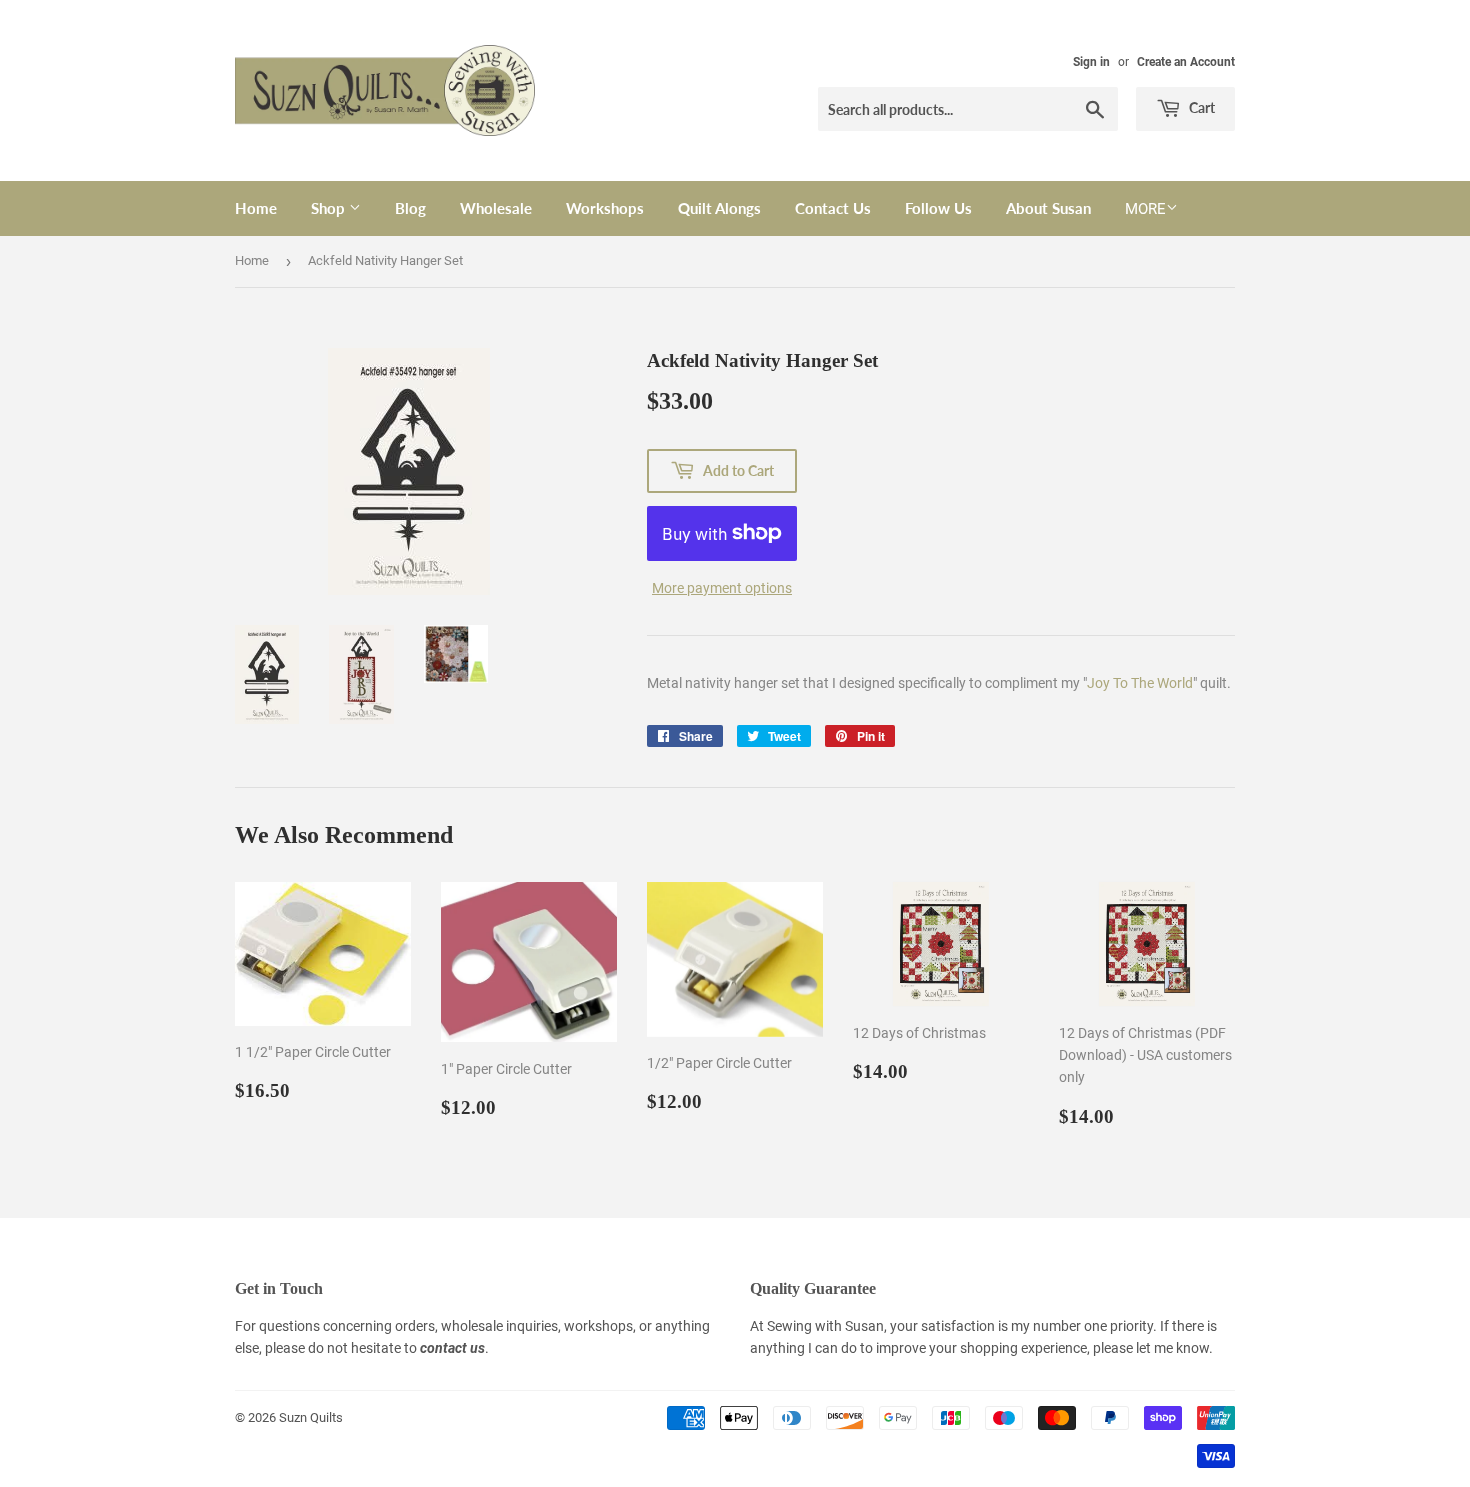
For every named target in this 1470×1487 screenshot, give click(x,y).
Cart (1200, 107)
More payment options (722, 588)
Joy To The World (1140, 683)
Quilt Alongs (719, 208)
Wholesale (496, 208)
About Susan (1048, 208)
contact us (452, 1348)
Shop (330, 208)
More (1145, 209)
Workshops (605, 208)
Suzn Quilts (311, 1417)
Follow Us (938, 208)
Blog (410, 208)
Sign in (1091, 62)
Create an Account (1186, 62)
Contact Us (833, 208)
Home (256, 208)
